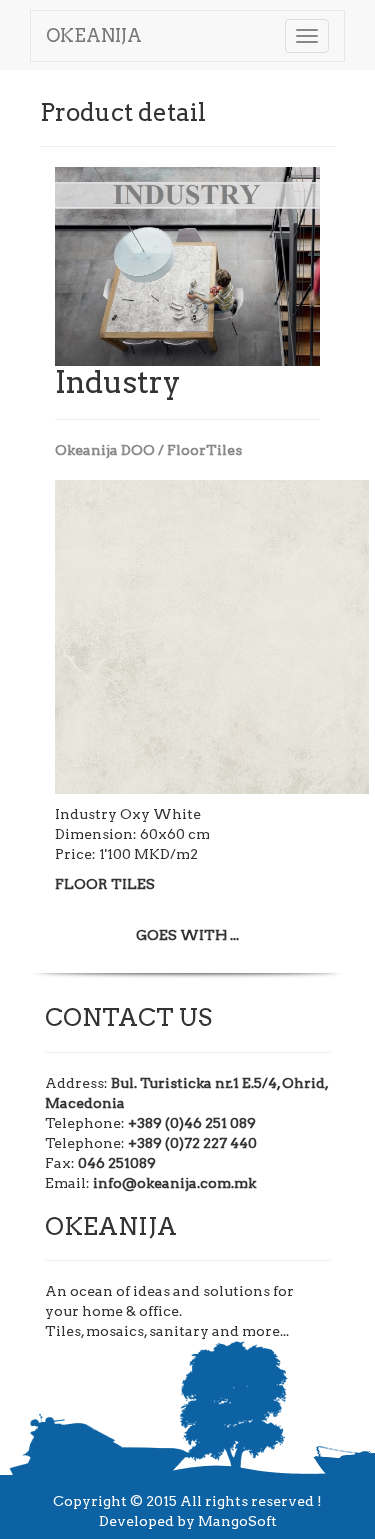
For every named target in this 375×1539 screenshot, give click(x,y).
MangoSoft (237, 1521)
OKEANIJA (94, 35)
